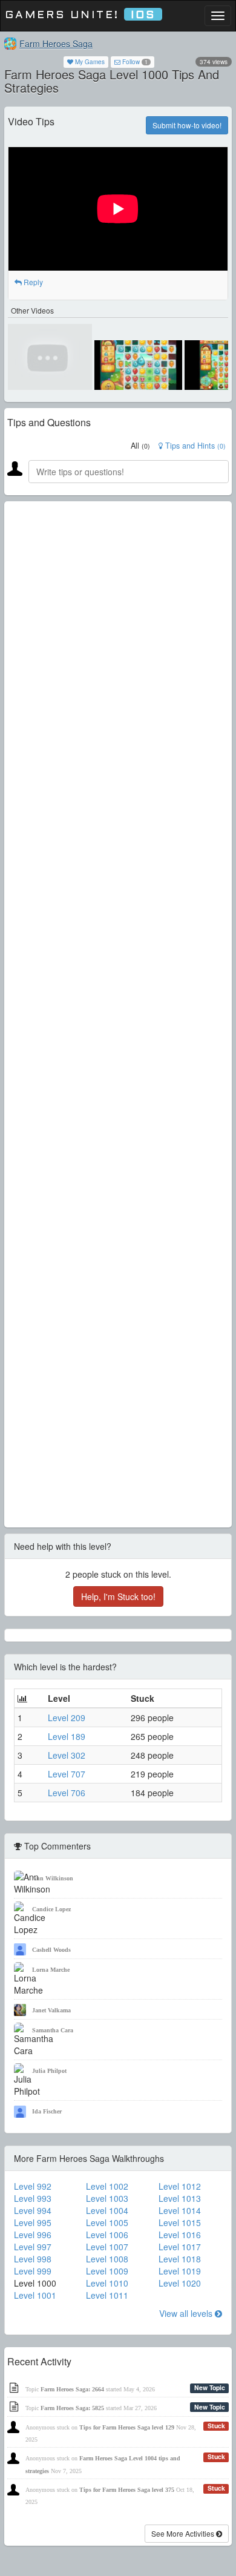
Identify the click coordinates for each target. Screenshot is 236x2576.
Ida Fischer (47, 2111)
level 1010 (107, 2283)
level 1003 (107, 2198)
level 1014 (180, 2210)
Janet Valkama (51, 2010)
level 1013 (180, 2198)
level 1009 (107, 2271)
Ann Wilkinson (53, 1878)
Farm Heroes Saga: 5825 (72, 2408)
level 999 (33, 2271)
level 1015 (180, 2222)
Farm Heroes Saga (56, 44)
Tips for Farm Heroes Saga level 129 (127, 2427)
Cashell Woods (51, 1950)
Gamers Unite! (80, 15)
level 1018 (180, 2259)
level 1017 (180, 2247)
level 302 (67, 1755)
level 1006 (107, 2235)
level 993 (33, 2198)
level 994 (33, 2210)
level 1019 (180, 2271)
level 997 (33, 2247)
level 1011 (107, 2295)
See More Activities (184, 2533)
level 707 (67, 1774)
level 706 (67, 1793)
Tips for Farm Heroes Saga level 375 (127, 2490)
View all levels (187, 2313)
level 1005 (107, 2222)
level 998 (33, 2259)
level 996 (33, 2235)
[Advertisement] (118, 1014)
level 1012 (180, 2186)
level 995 (33, 2222)
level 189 (67, 1736)
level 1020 (180, 2283)
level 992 (33, 2186)
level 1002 (107, 2186)
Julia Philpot (49, 2071)
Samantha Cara (53, 2030)
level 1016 (180, 2235)
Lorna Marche (51, 1970)
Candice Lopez (51, 1909)
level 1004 (107, 2210)
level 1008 (107, 2259)
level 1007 (107, 2247)
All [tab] (140, 446)
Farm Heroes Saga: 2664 (72, 2389)
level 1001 (35, 2295)
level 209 (67, 1718)
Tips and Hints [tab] (194, 446)
